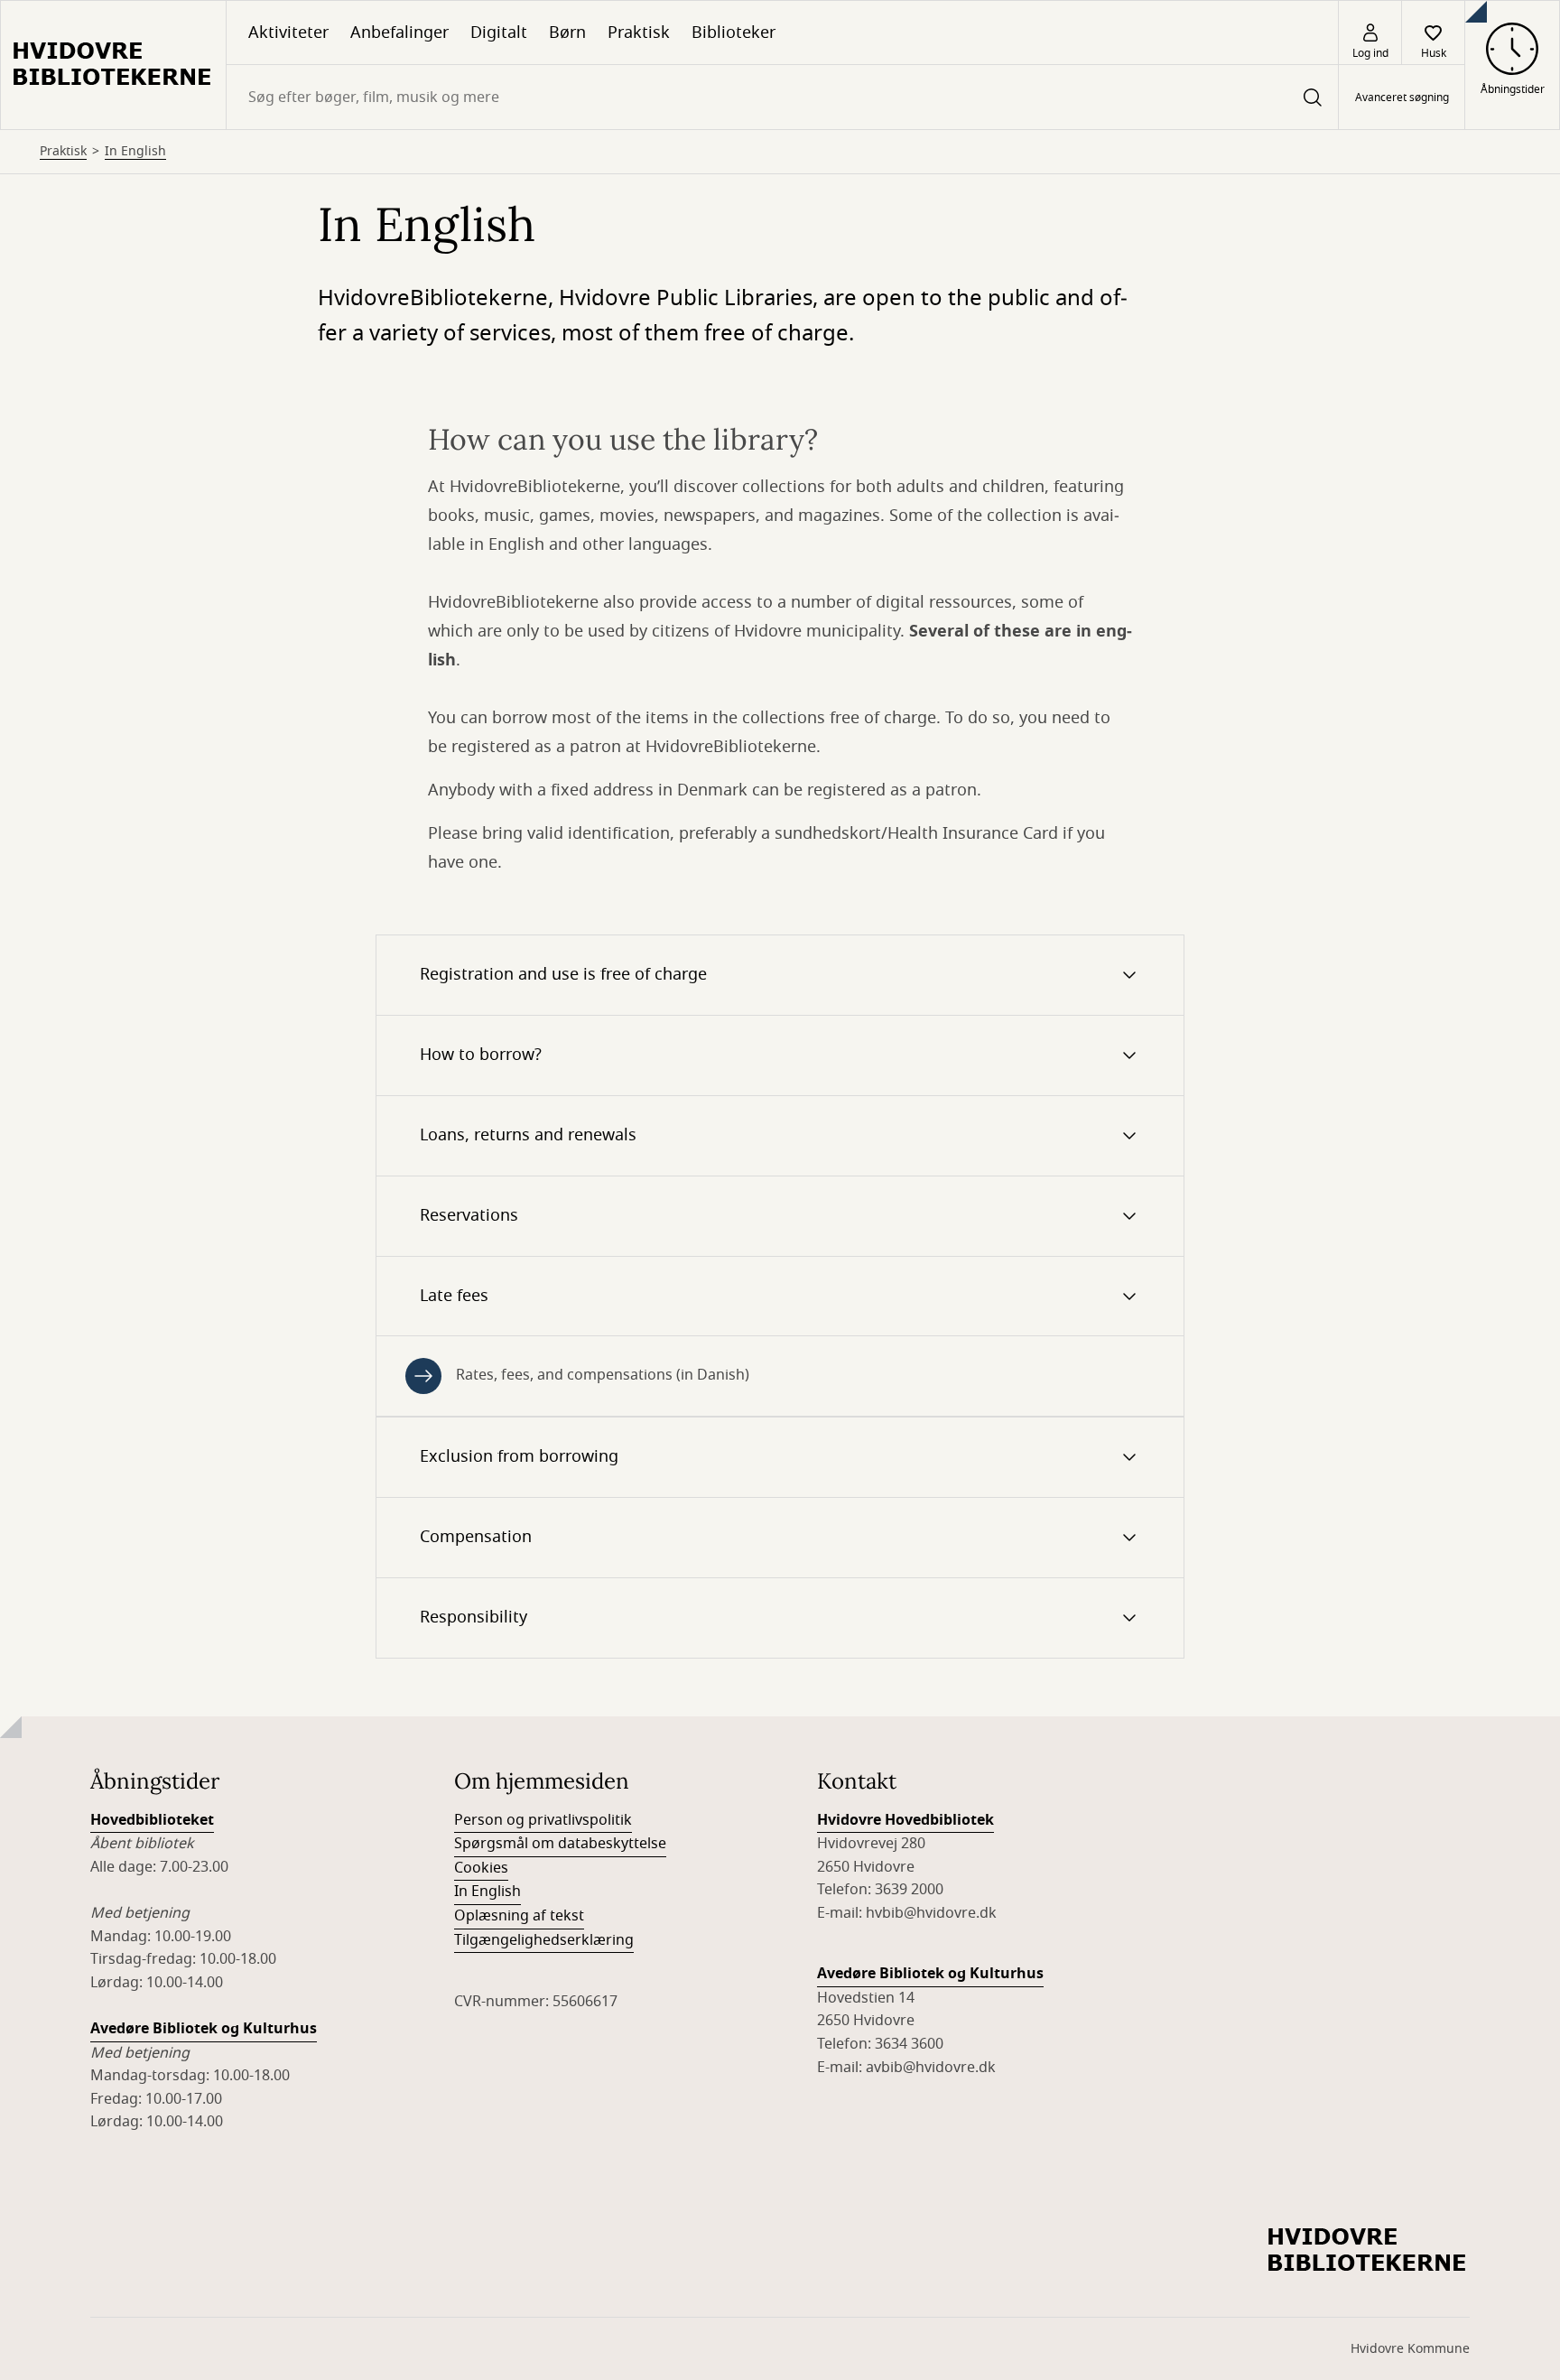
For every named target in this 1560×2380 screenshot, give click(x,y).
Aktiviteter (288, 33)
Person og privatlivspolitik (543, 1820)
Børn (567, 33)
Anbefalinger (399, 33)
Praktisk (639, 33)
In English (135, 152)
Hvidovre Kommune (1410, 2349)
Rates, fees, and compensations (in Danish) (603, 1375)
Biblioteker (734, 33)
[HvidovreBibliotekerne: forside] (113, 65)
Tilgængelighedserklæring (544, 1940)
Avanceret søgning (1402, 98)
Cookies (481, 1868)
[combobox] (782, 97)
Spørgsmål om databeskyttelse (560, 1844)
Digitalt (499, 33)
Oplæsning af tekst (519, 1916)
